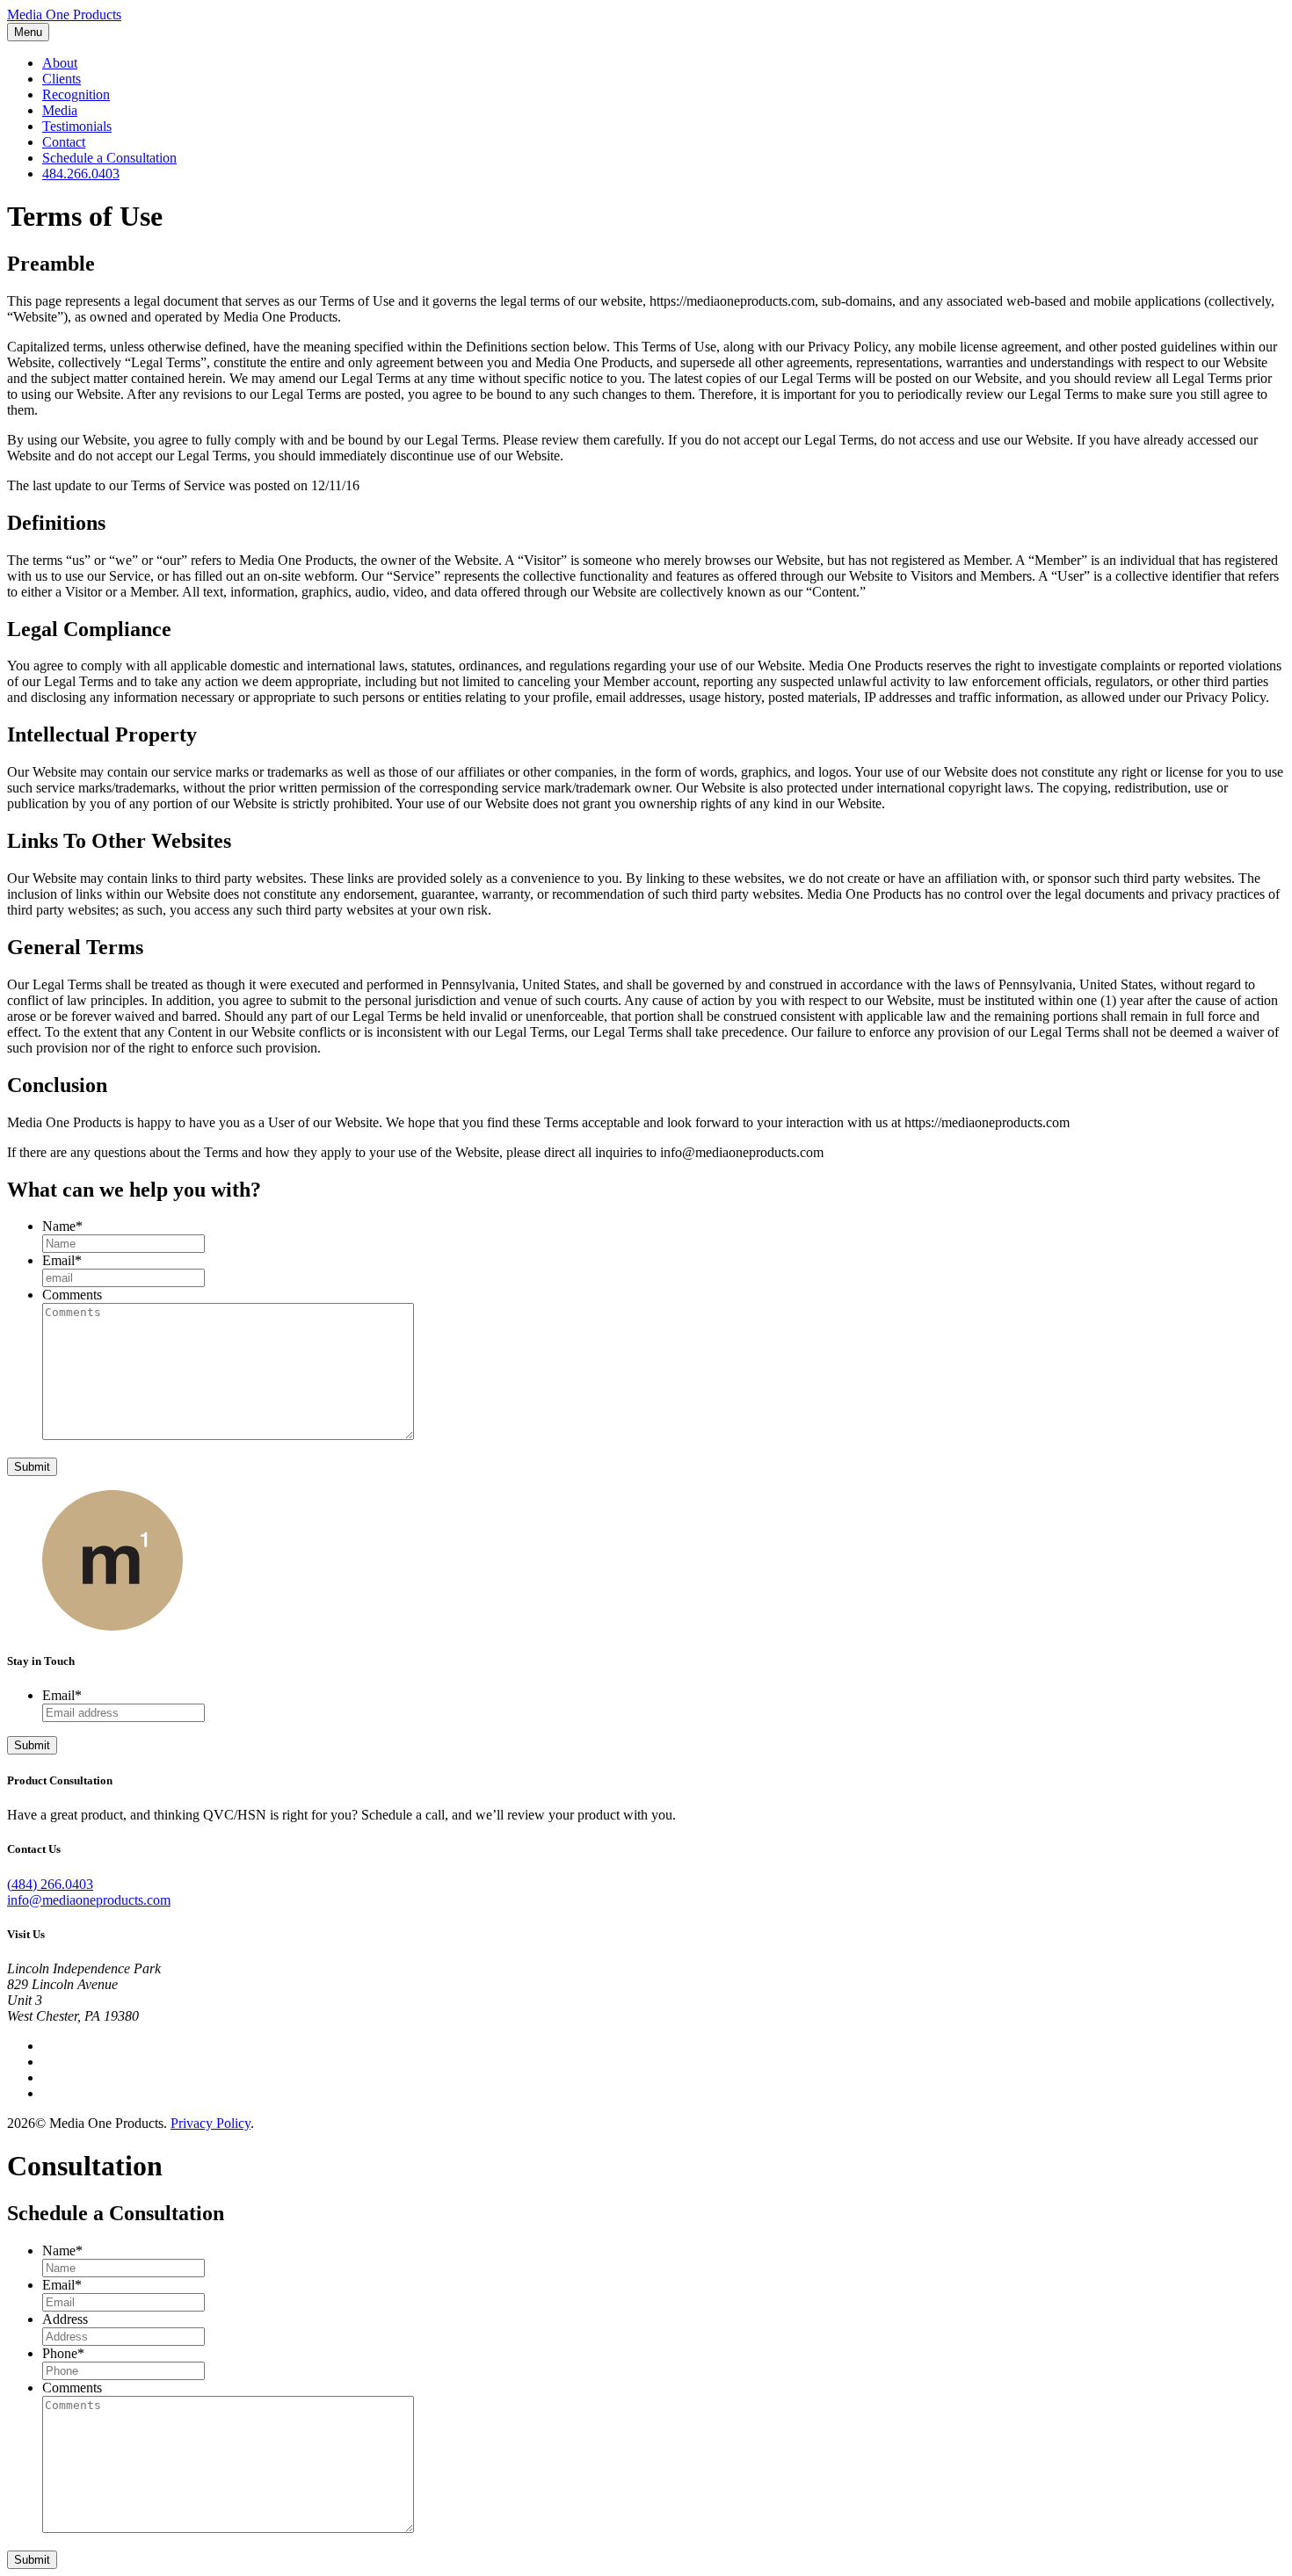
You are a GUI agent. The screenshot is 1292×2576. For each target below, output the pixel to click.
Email (62, 1260)
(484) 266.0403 (50, 1884)
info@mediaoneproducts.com (89, 1900)
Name (62, 1226)
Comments (72, 1295)
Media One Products (64, 14)
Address (65, 2319)
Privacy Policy (210, 2123)
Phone (63, 2353)
